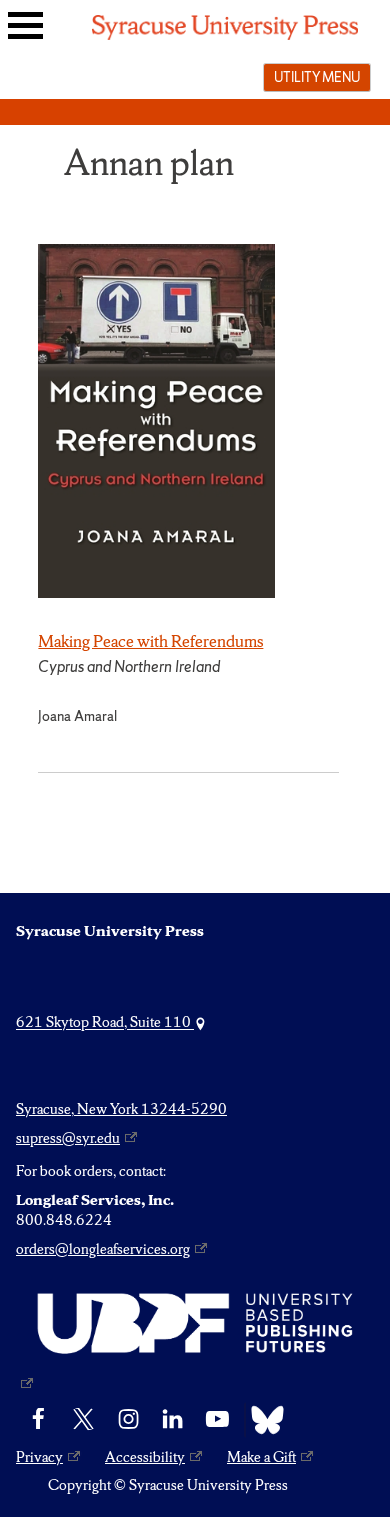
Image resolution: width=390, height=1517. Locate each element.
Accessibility (145, 1457)
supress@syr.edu (68, 1138)
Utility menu (317, 77)
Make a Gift (261, 1457)
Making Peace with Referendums (150, 641)
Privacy (39, 1457)
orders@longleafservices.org (103, 1249)
